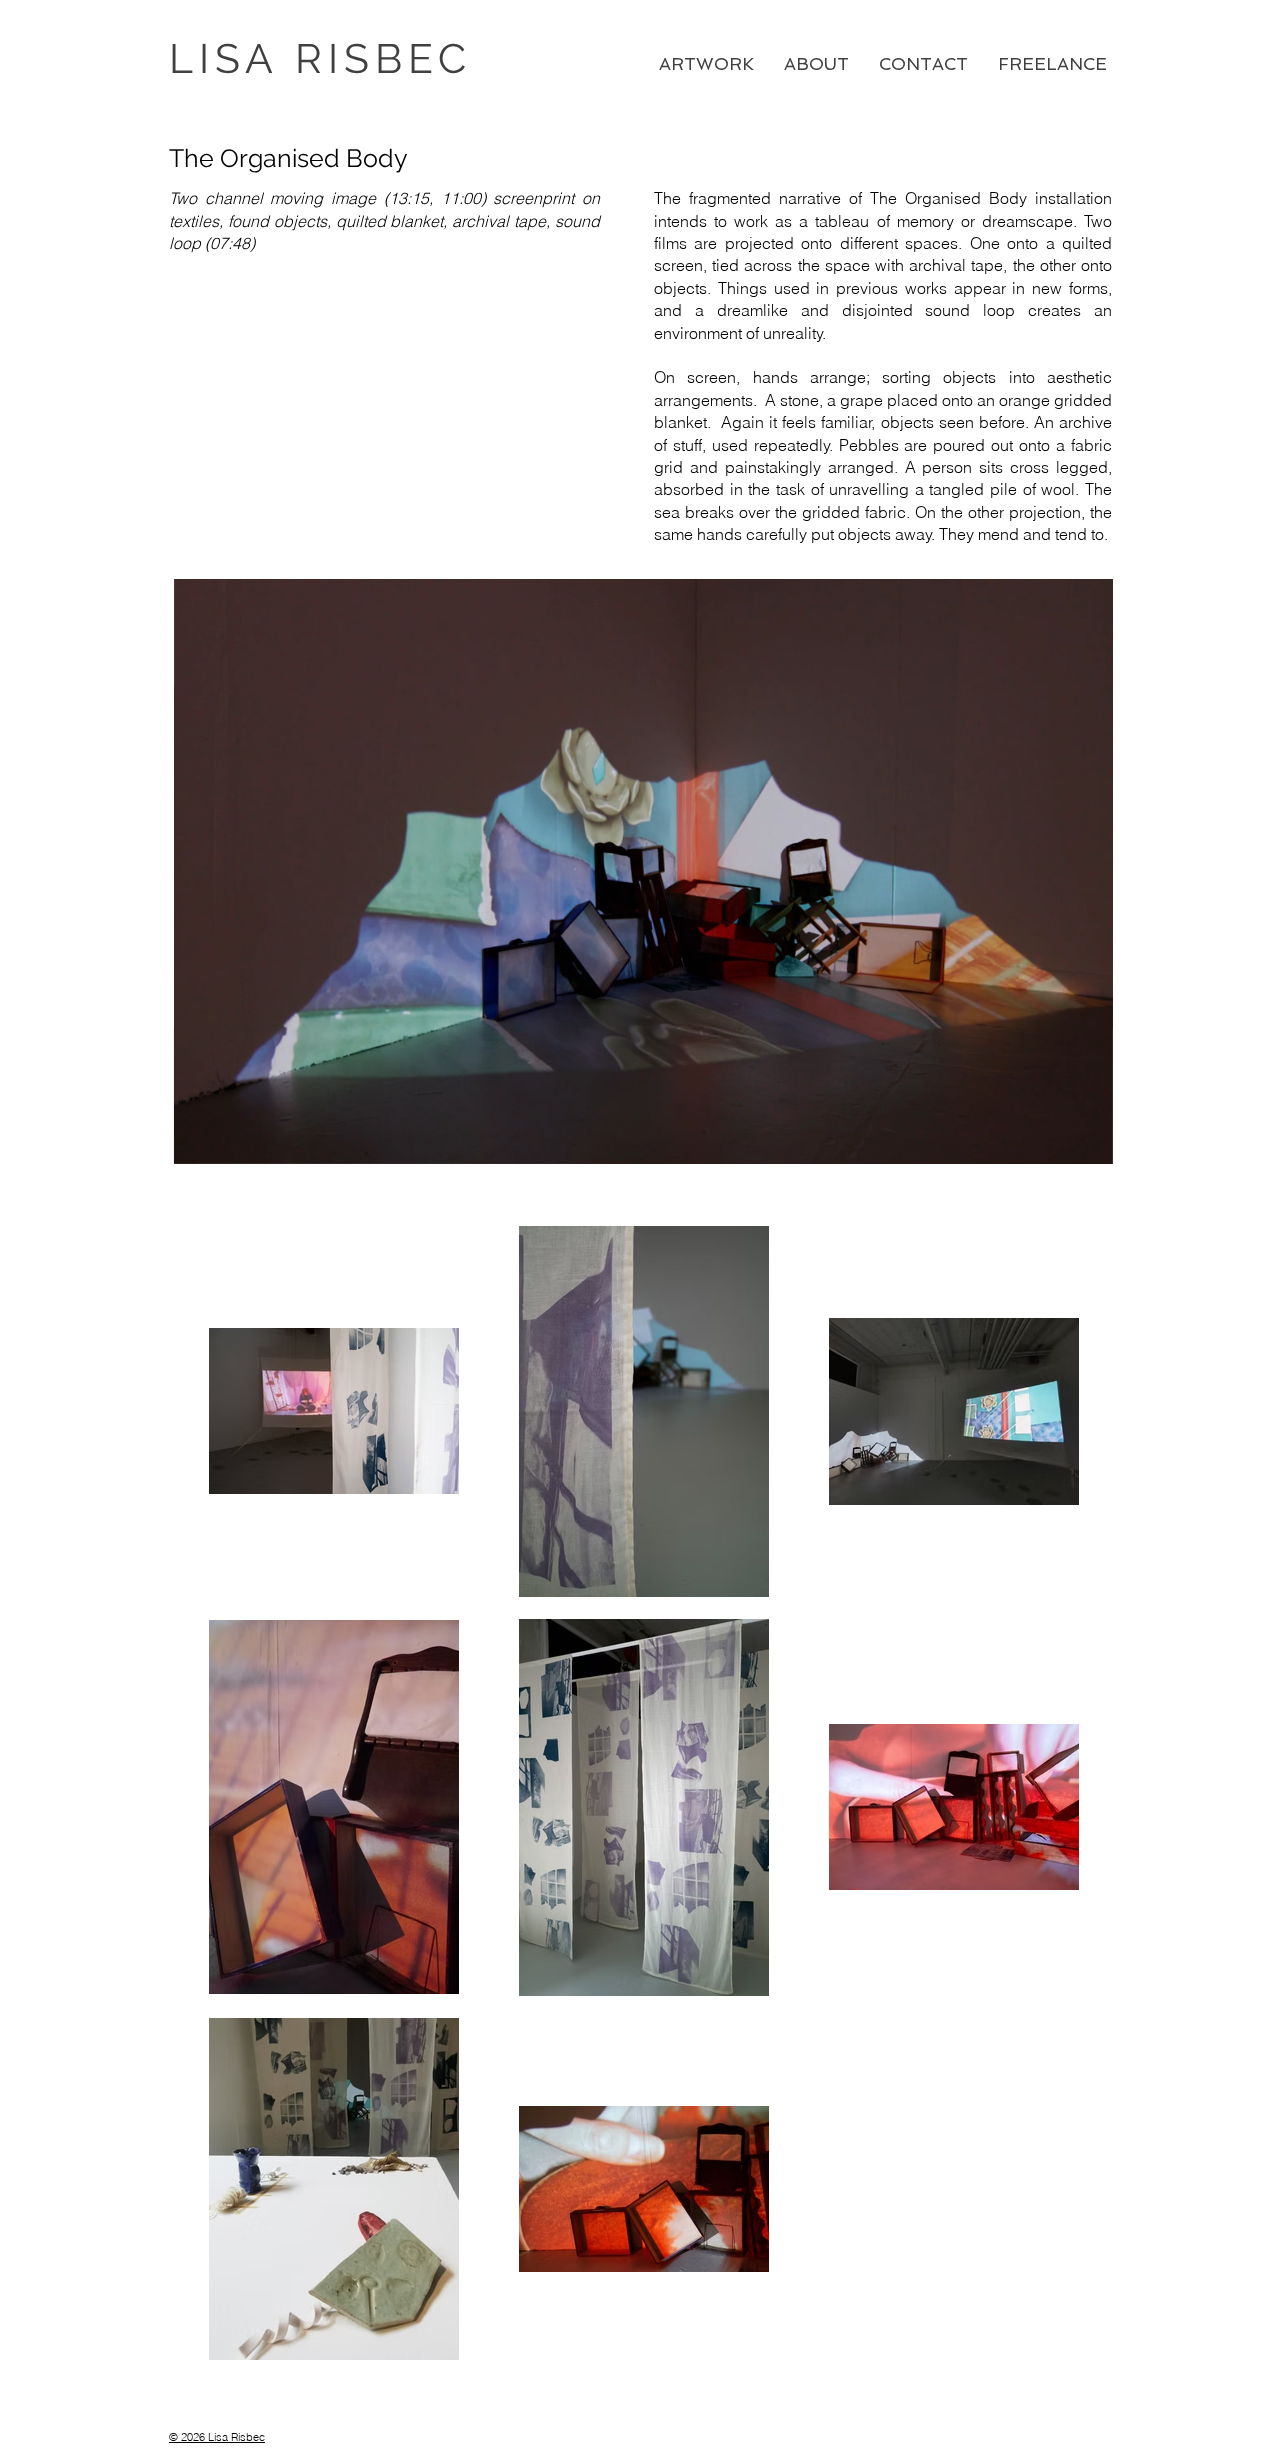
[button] (1087, 1142)
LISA (232, 58)
